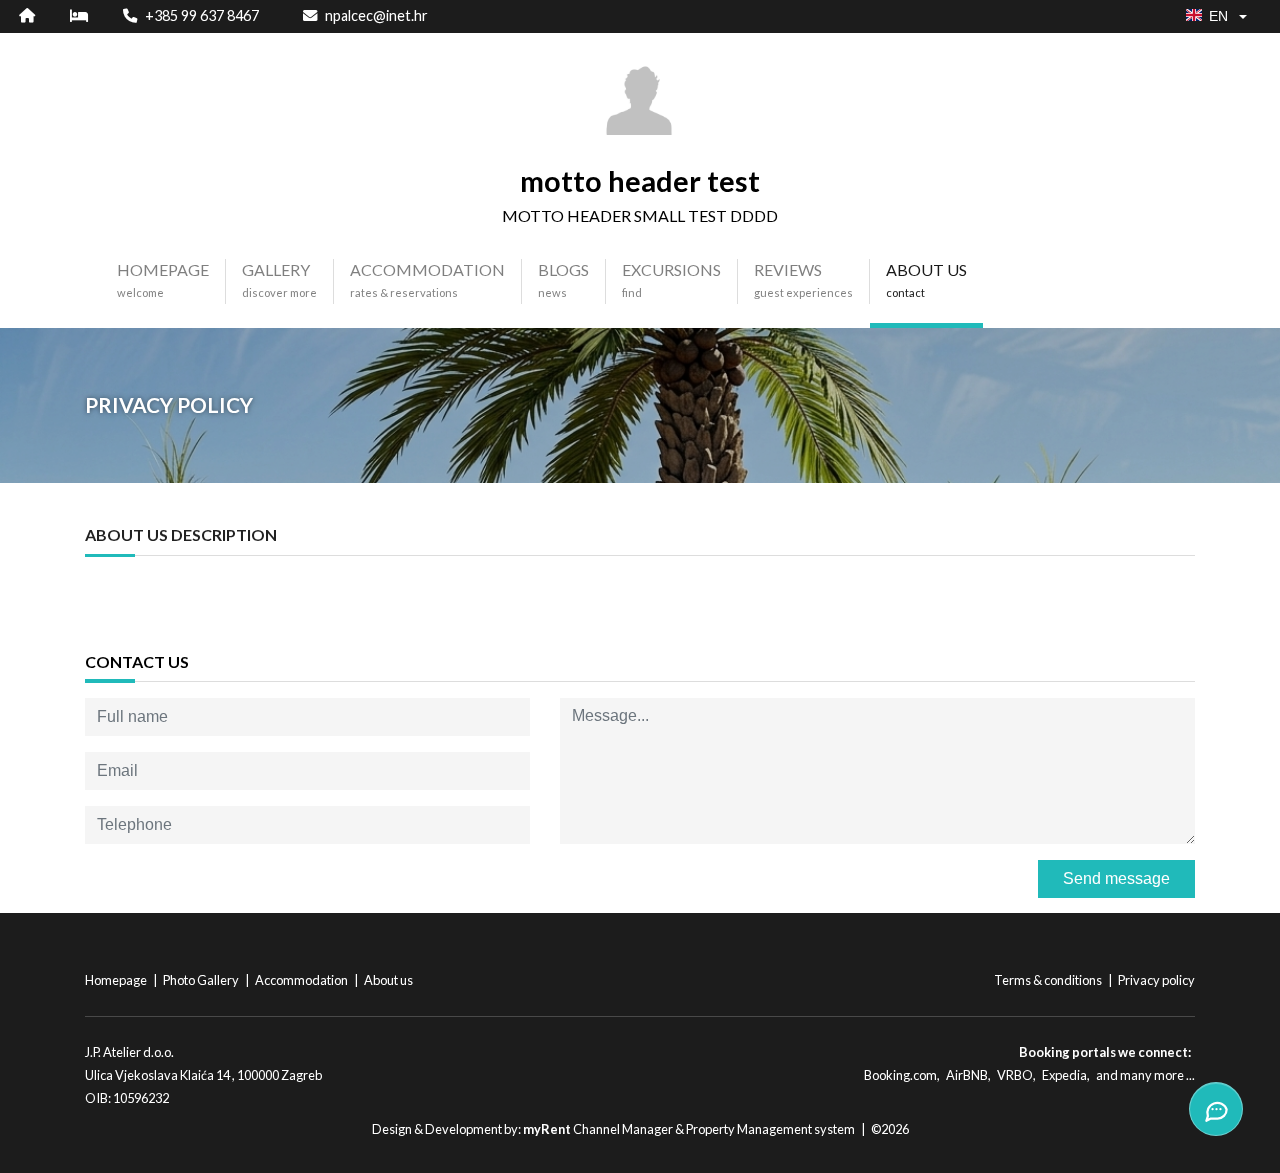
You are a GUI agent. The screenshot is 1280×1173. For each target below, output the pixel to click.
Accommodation (302, 980)
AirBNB (967, 1075)
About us (388, 980)
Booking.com (900, 1075)
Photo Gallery (202, 980)
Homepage (117, 980)
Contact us (137, 661)
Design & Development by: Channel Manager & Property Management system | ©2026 (640, 1129)
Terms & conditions (1049, 980)
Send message (1116, 878)
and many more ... (1145, 1075)
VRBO (1015, 1075)
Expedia (1064, 1075)
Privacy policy (1156, 980)
